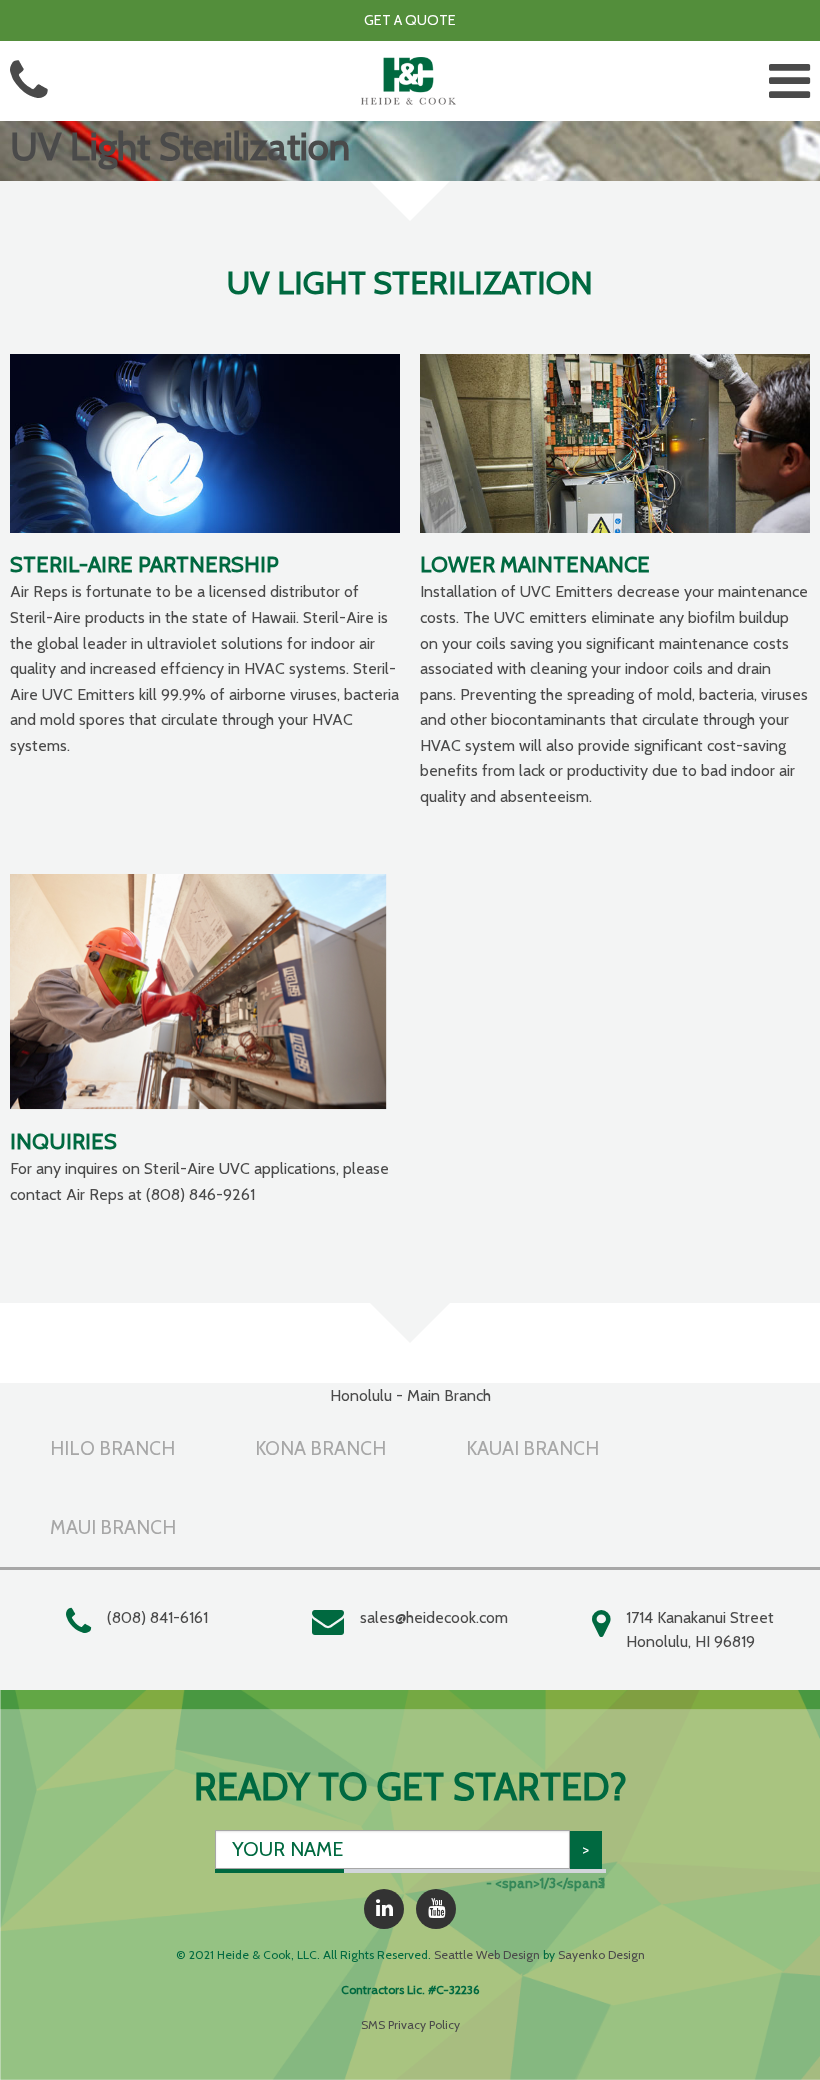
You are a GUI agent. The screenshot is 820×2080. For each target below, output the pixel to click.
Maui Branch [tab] (113, 1527)
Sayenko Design (601, 1954)
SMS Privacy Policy (410, 2024)
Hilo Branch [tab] (112, 1448)
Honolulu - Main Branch (410, 1395)
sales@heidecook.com (434, 1617)
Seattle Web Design (487, 1954)
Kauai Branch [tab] (532, 1448)
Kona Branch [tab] (320, 1448)
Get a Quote (410, 20)
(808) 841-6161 (157, 1617)
